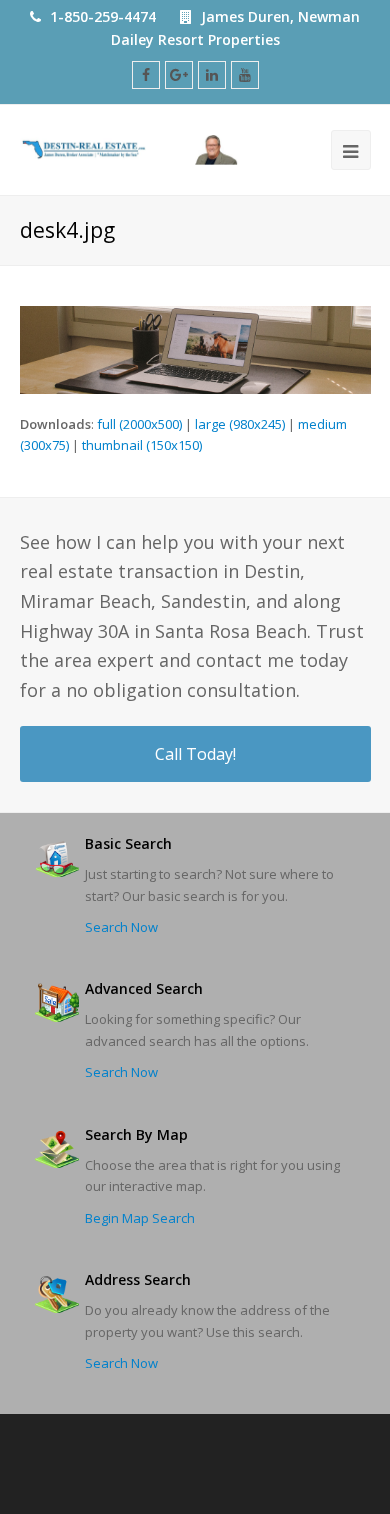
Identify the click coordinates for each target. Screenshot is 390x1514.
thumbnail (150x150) (142, 445)
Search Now (121, 927)
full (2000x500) (139, 424)
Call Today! (195, 754)
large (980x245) (240, 424)
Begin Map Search (140, 1218)
